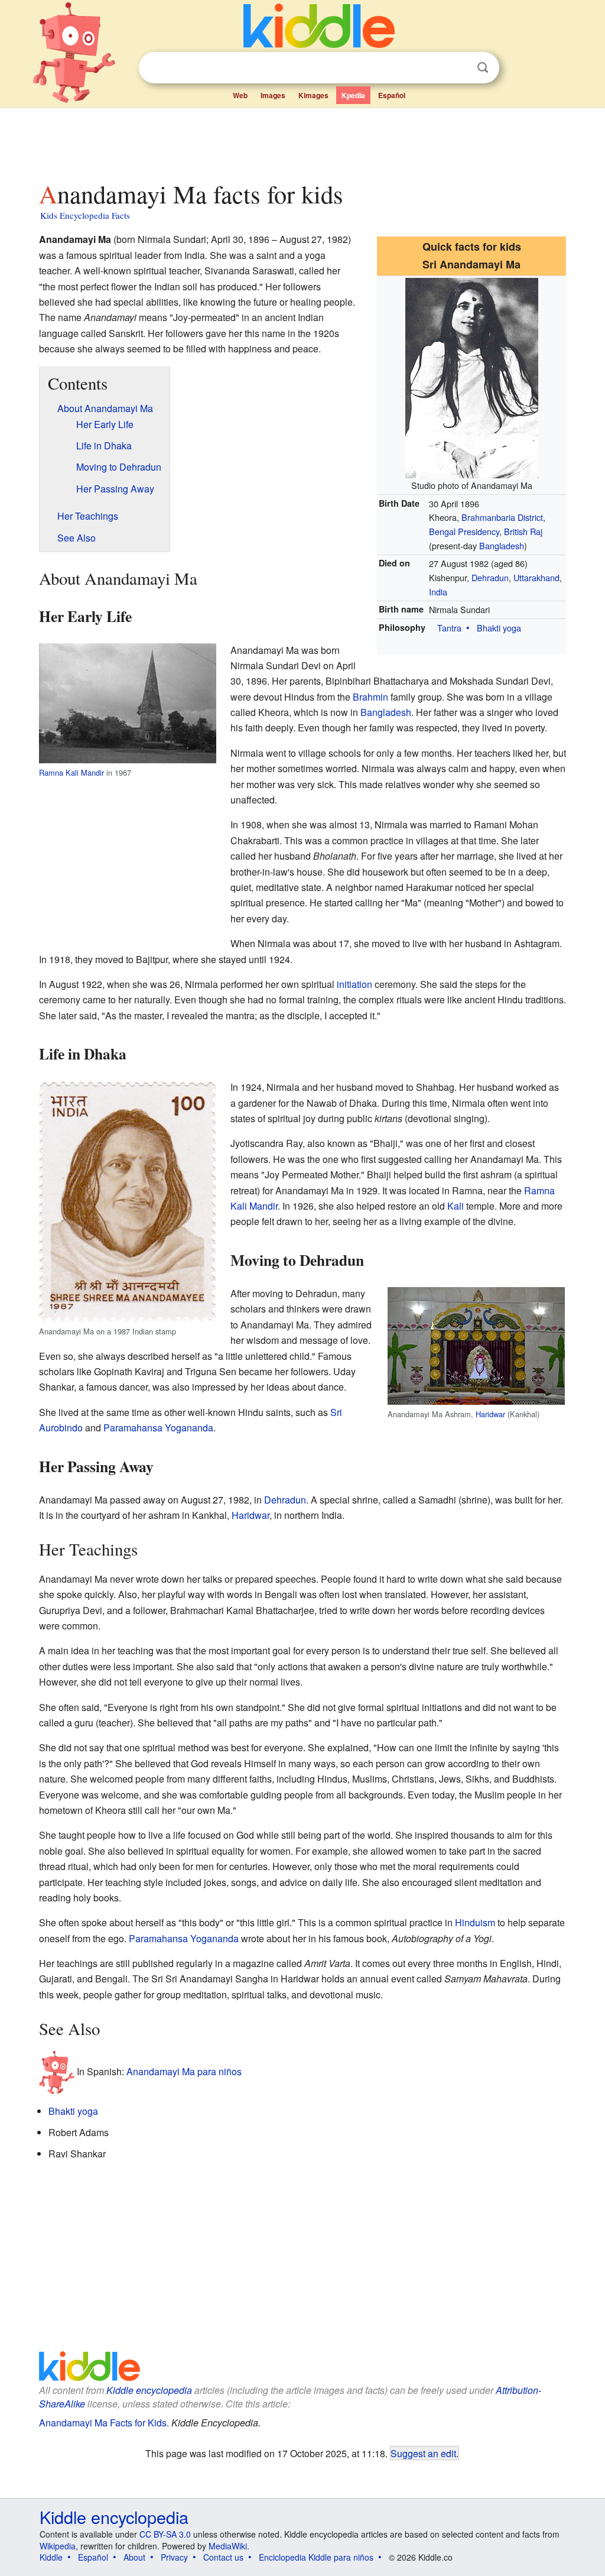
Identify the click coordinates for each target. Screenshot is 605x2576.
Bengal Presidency (464, 531)
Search (483, 68)
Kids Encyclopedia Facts (85, 215)
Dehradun (490, 577)
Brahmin (370, 697)
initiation (354, 984)
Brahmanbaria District (502, 517)
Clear (458, 68)
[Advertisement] (302, 141)
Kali (456, 1206)
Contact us (223, 2557)
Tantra (449, 628)
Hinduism (475, 1922)
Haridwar (490, 1414)
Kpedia (353, 95)
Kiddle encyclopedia (149, 2390)
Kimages (313, 95)
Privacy (174, 2557)
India (438, 592)
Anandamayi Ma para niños (184, 2071)
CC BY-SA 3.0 (165, 2534)
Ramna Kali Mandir (71, 772)
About (134, 2557)
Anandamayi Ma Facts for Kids (103, 2423)
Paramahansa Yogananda (158, 1428)
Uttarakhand (536, 577)
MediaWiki (228, 2546)
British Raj (523, 531)
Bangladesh (502, 545)
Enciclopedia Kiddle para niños (316, 2557)
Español (392, 95)
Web (240, 95)
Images (273, 95)
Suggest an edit (423, 2453)
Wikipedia (58, 2546)
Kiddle (51, 2557)
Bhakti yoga (499, 628)
